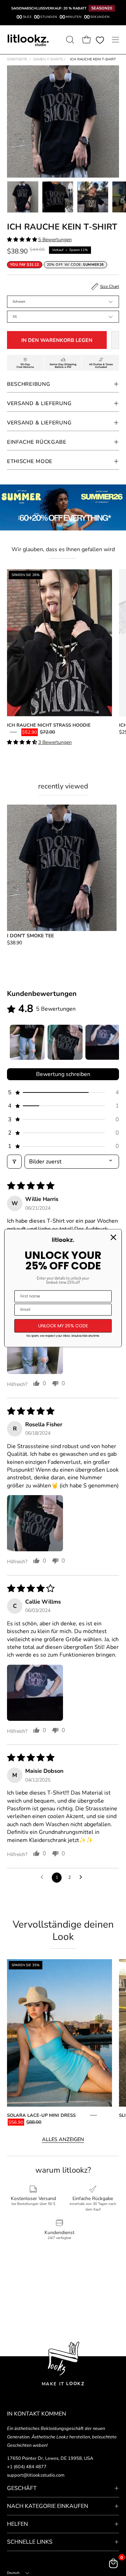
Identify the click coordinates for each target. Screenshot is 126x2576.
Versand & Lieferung (39, 403)
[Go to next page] (83, 1877)
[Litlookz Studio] (28, 40)
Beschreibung (29, 384)
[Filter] (14, 1162)
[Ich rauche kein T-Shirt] (23, 197)
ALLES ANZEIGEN (63, 2139)
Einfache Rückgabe (37, 442)
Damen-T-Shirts (49, 59)
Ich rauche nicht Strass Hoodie (49, 725)
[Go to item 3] (103, 1042)
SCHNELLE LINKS (30, 2542)
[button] (69, 40)
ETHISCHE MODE (30, 461)
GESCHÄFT (22, 2488)
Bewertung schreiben (63, 1074)
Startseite (17, 59)
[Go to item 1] (27, 1042)
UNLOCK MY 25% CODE (63, 1326)
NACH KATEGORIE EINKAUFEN (48, 2506)
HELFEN (17, 2524)
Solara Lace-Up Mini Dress (41, 2115)
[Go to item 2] (65, 1042)
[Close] (113, 1237)
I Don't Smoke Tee (30, 936)
